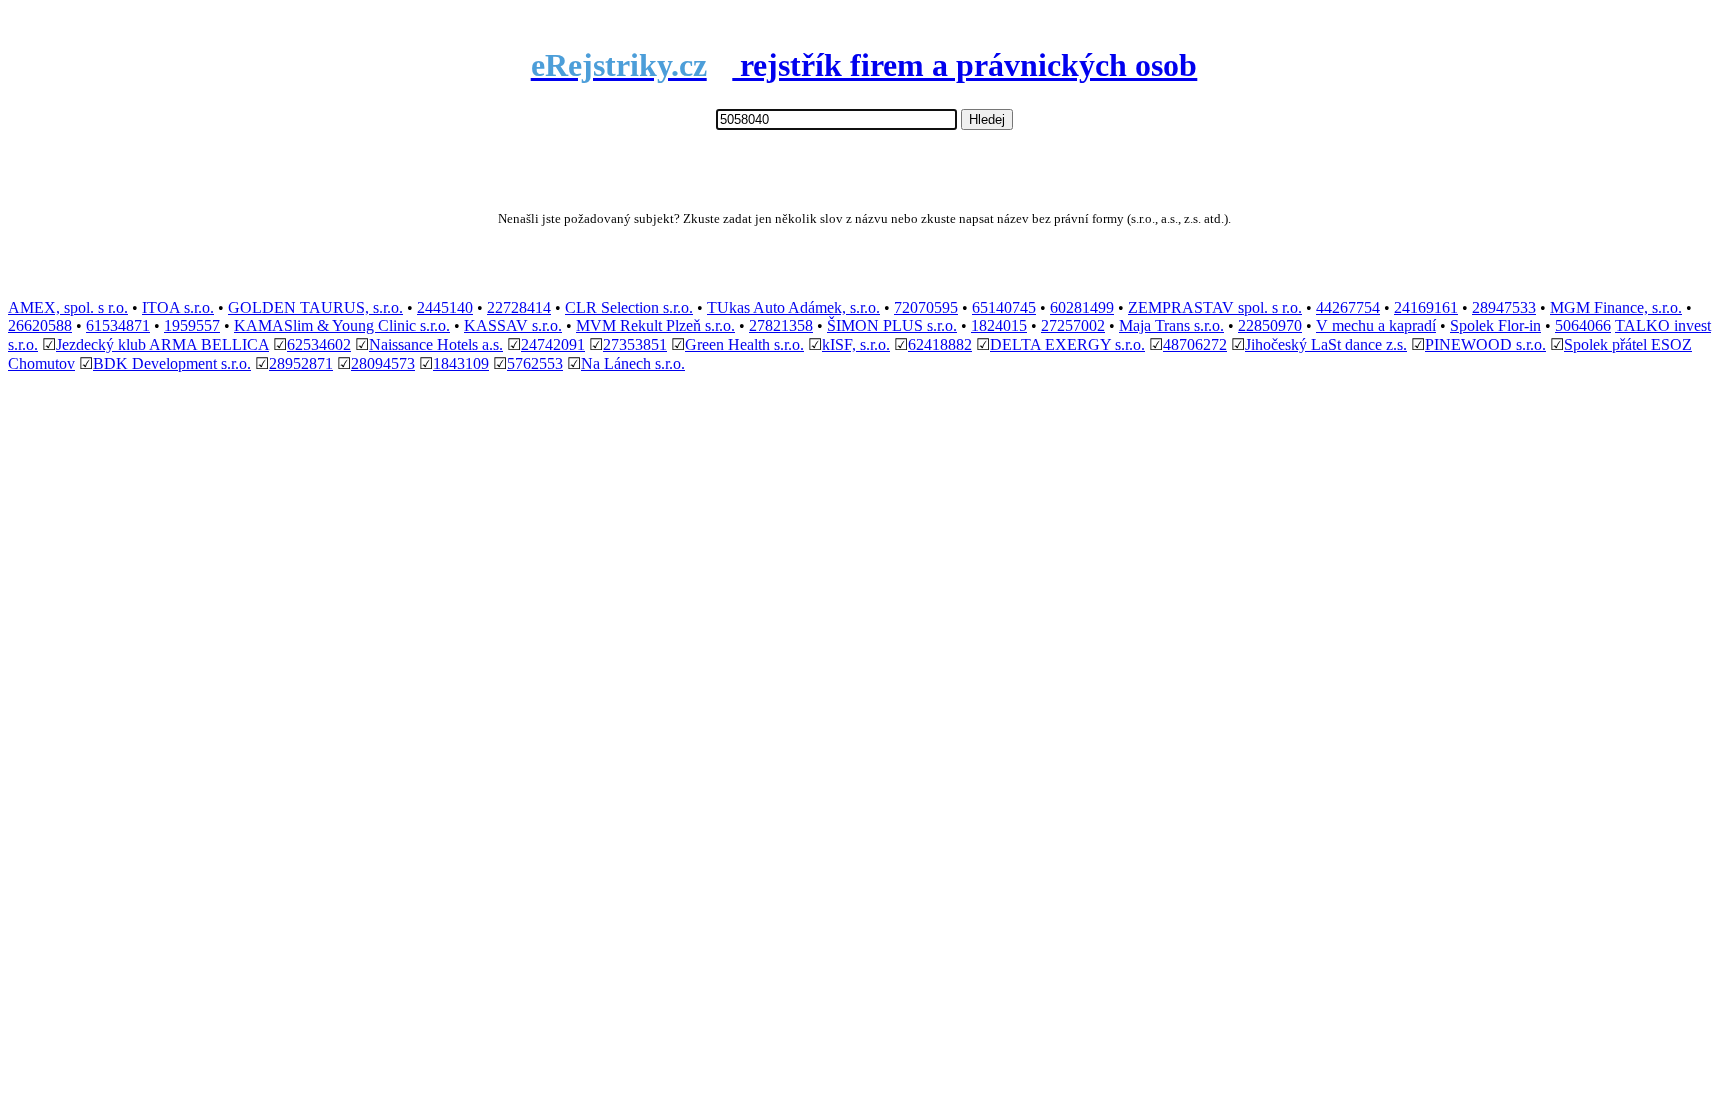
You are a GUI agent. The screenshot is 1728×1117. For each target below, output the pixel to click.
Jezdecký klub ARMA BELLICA (162, 344)
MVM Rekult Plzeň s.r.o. (655, 325)
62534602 (319, 344)
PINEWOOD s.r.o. (1485, 344)
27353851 (635, 344)
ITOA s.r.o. (178, 307)
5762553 (535, 363)
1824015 (999, 325)
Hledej (987, 119)
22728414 (519, 307)
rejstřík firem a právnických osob (864, 65)
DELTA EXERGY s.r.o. (1067, 344)
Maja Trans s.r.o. (1171, 325)
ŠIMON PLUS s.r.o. (892, 325)
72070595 (926, 307)
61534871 (118, 325)
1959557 (192, 325)
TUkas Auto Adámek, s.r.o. (793, 307)
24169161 (1426, 307)
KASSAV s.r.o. (513, 325)
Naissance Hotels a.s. (436, 344)
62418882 (940, 344)
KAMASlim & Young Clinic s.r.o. (342, 325)
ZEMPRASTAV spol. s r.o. (1215, 307)
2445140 (445, 307)
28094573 (383, 363)
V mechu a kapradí (1376, 325)
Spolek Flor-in (1495, 325)
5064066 (1583, 325)
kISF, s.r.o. (856, 344)
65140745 (1004, 307)
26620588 (40, 325)
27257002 (1073, 325)
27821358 (781, 325)
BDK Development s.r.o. (172, 363)
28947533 (1504, 307)
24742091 (553, 344)
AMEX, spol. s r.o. (68, 307)
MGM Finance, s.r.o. (1616, 307)
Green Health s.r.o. (744, 344)
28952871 (301, 363)
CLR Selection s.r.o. (629, 307)
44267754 (1348, 307)
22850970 (1270, 325)
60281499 (1082, 307)
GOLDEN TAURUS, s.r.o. (315, 307)
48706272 (1195, 344)
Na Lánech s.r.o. (633, 363)
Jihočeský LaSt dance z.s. (1326, 344)
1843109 (461, 363)
